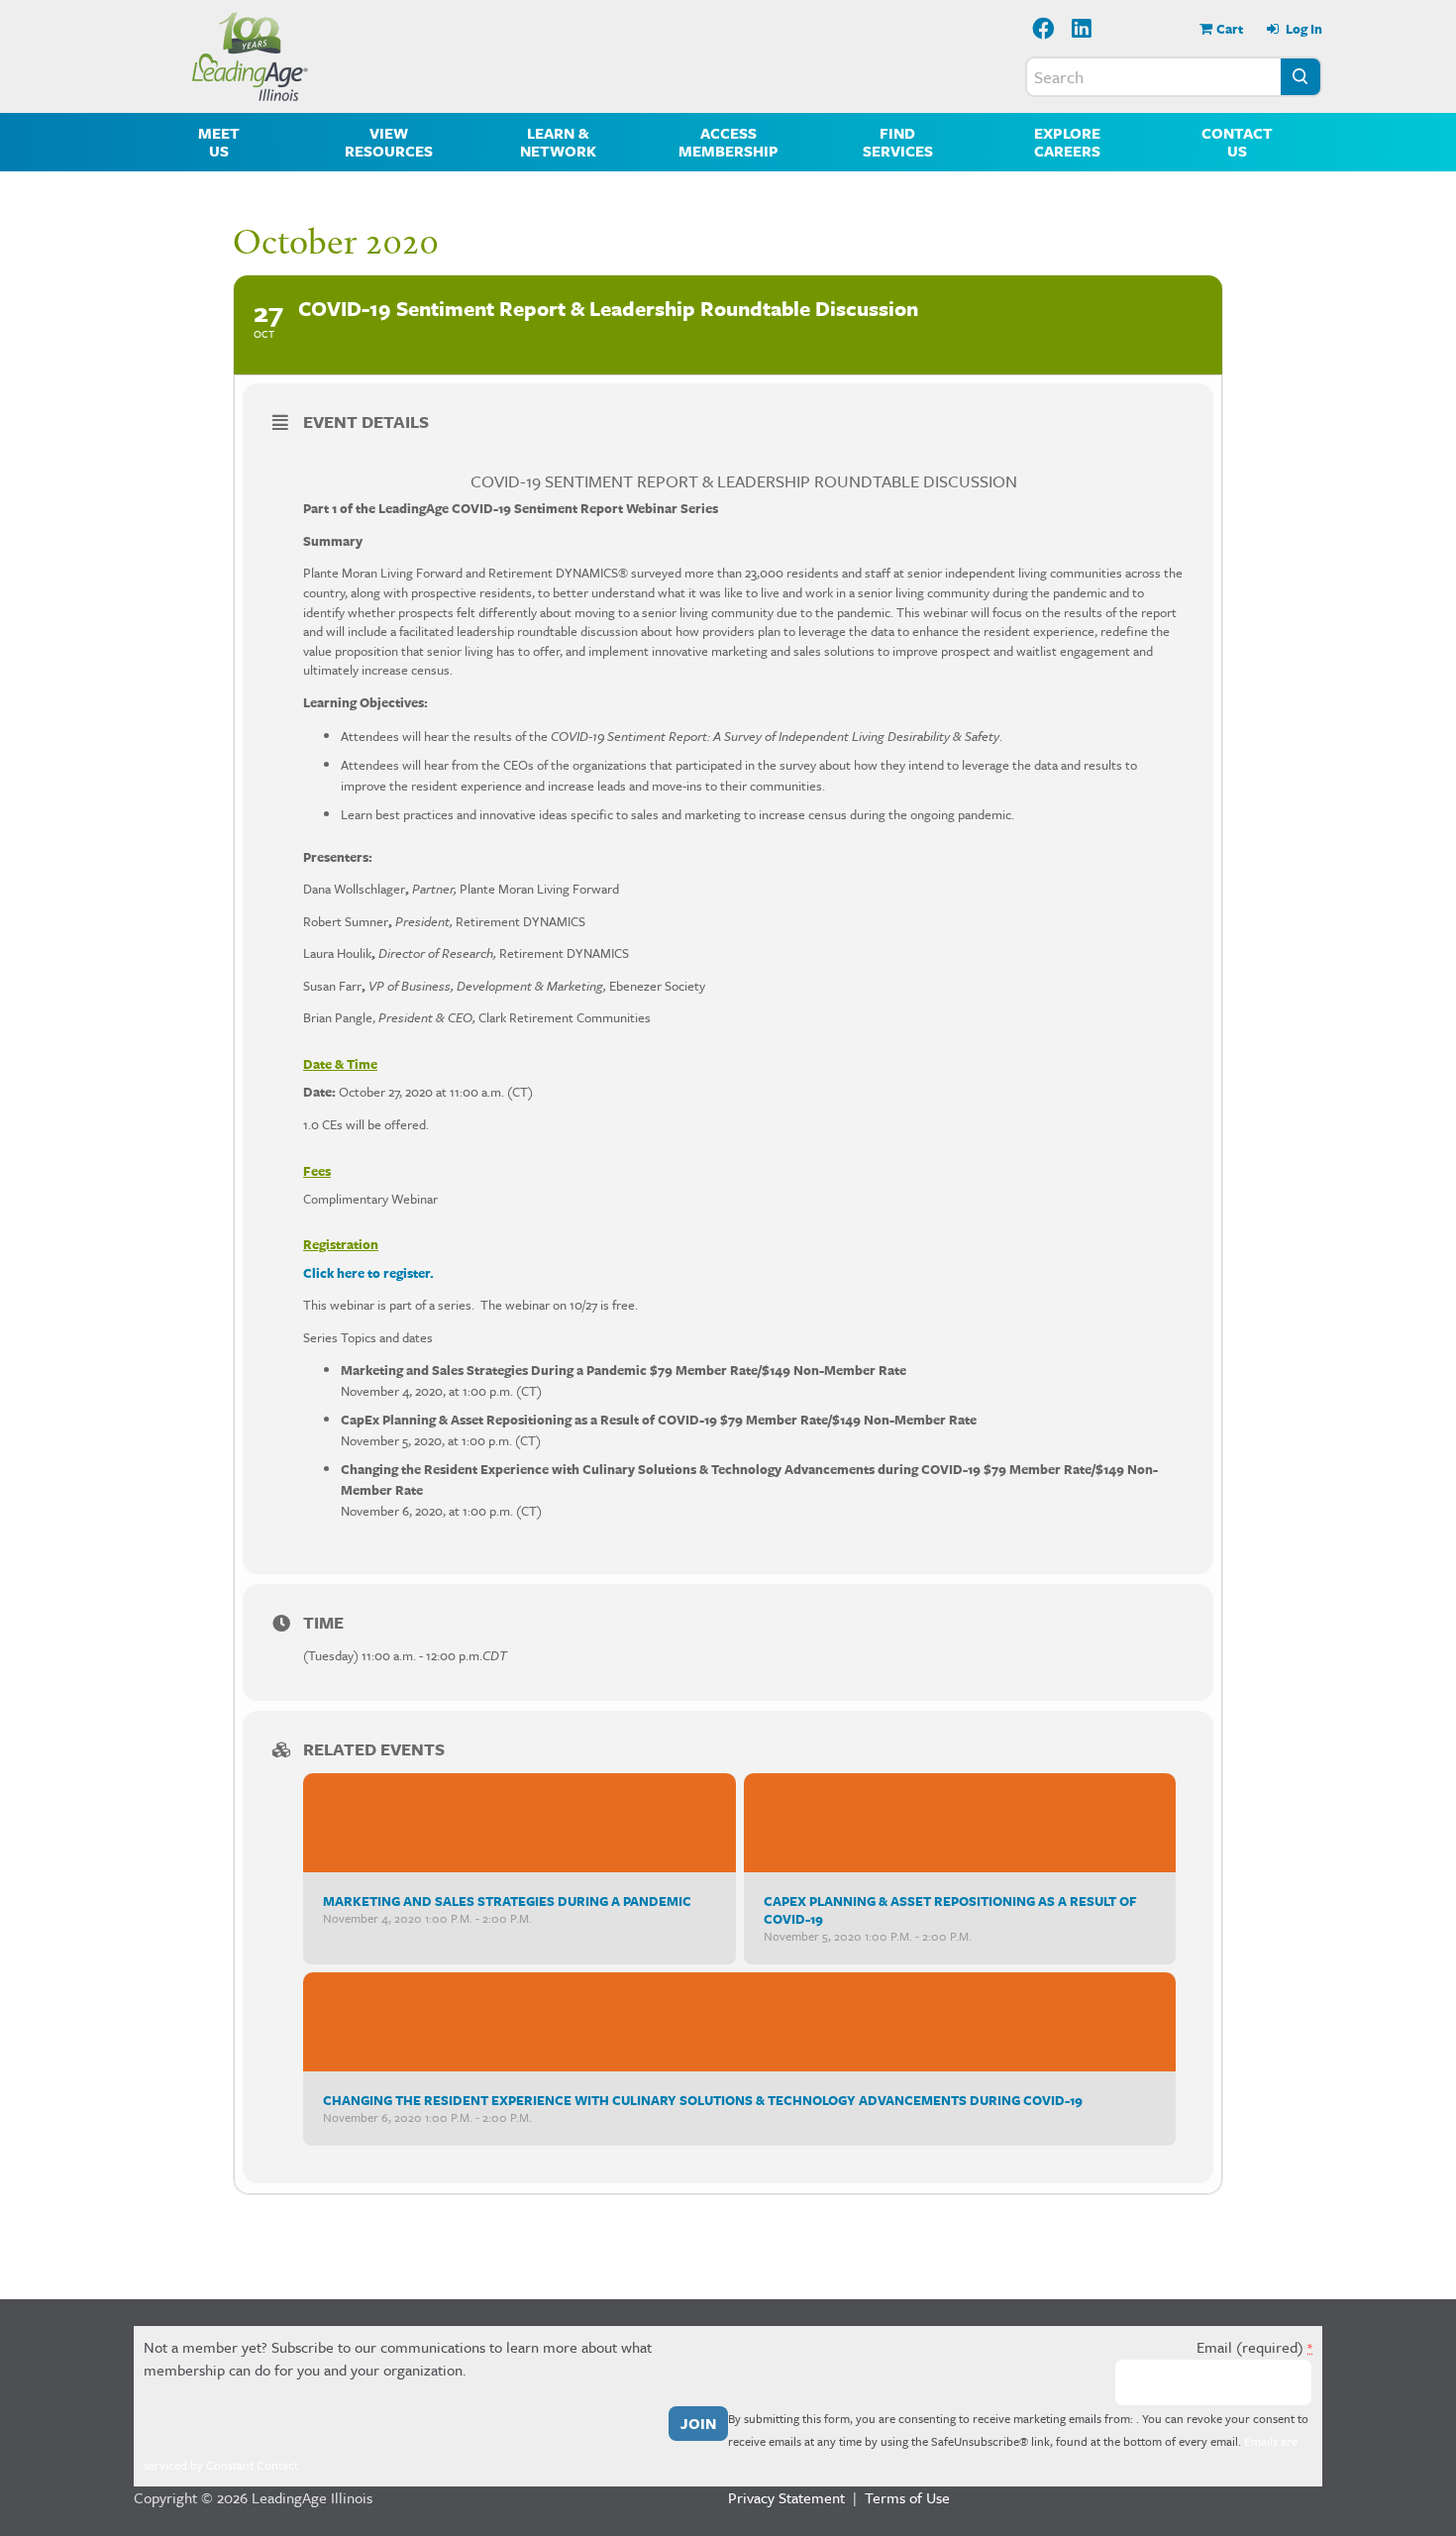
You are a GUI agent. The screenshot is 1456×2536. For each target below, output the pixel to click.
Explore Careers (1067, 142)
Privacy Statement (786, 2497)
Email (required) (1254, 2347)
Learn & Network (558, 142)
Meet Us (219, 142)
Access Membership (728, 142)
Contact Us (1237, 142)
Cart (1230, 29)
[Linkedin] (1083, 30)
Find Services (898, 142)
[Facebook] (1043, 30)
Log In (1302, 29)
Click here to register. (368, 1273)
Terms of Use (907, 2497)
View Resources (389, 142)
